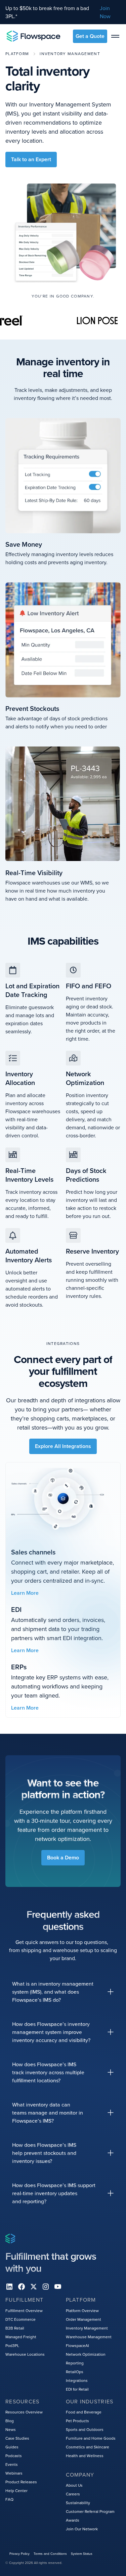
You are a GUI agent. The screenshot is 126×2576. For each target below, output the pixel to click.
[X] (34, 2287)
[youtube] (58, 2287)
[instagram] (46, 2287)
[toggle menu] (115, 36)
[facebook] (22, 2287)
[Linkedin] (9, 2287)
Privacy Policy (19, 2554)
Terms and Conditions (50, 2554)
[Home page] (34, 36)
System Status (82, 2554)
